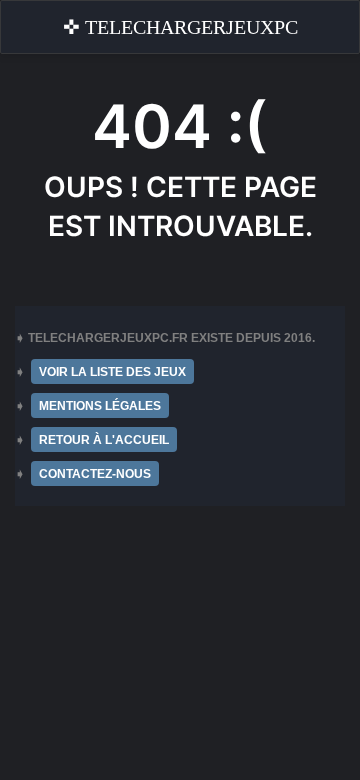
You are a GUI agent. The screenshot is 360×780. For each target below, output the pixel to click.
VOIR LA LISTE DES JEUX (112, 372)
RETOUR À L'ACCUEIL (104, 440)
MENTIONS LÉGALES (100, 406)
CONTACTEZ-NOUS (95, 474)
